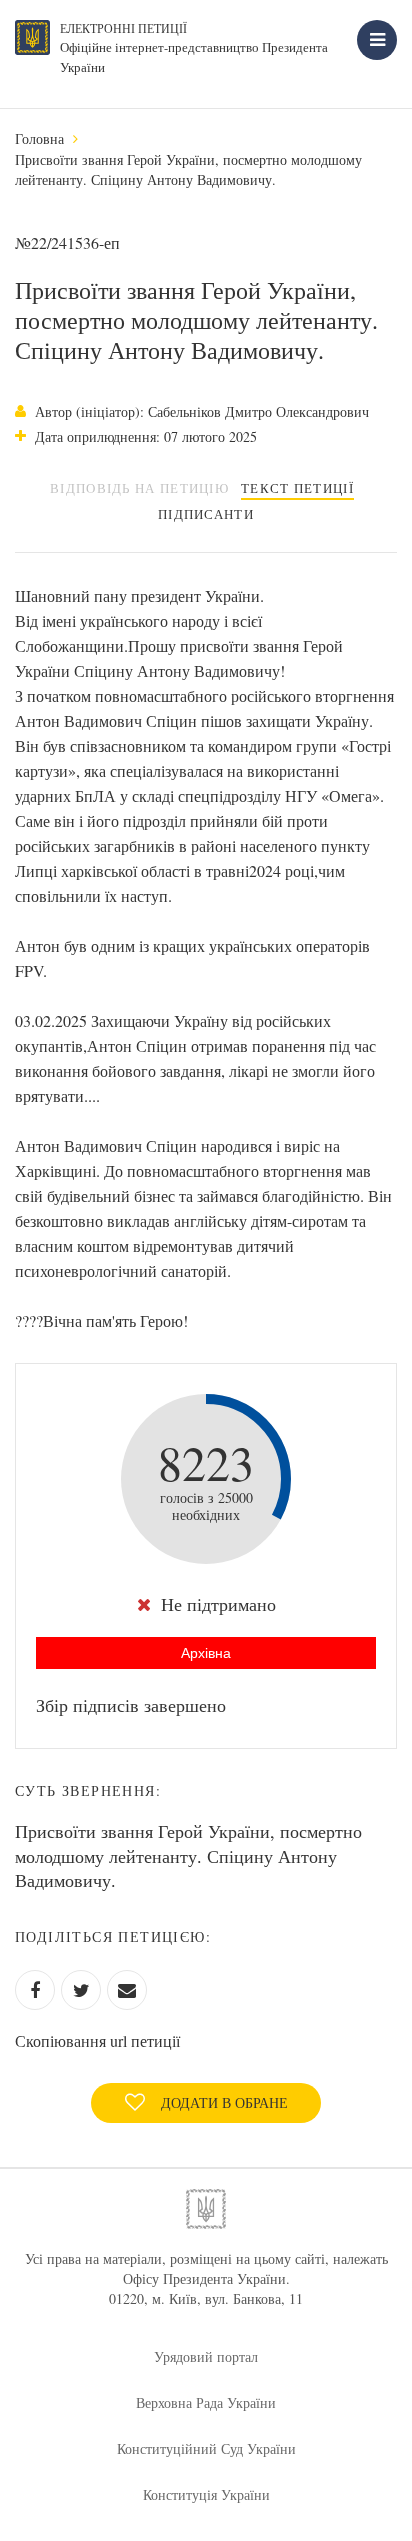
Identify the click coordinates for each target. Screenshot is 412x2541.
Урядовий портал (206, 2356)
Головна (39, 138)
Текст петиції (297, 488)
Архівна (206, 1653)
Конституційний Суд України (206, 2448)
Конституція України (206, 2494)
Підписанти (206, 514)
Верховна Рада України (206, 2402)
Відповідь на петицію (139, 488)
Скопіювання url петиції (97, 2040)
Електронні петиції (123, 28)
